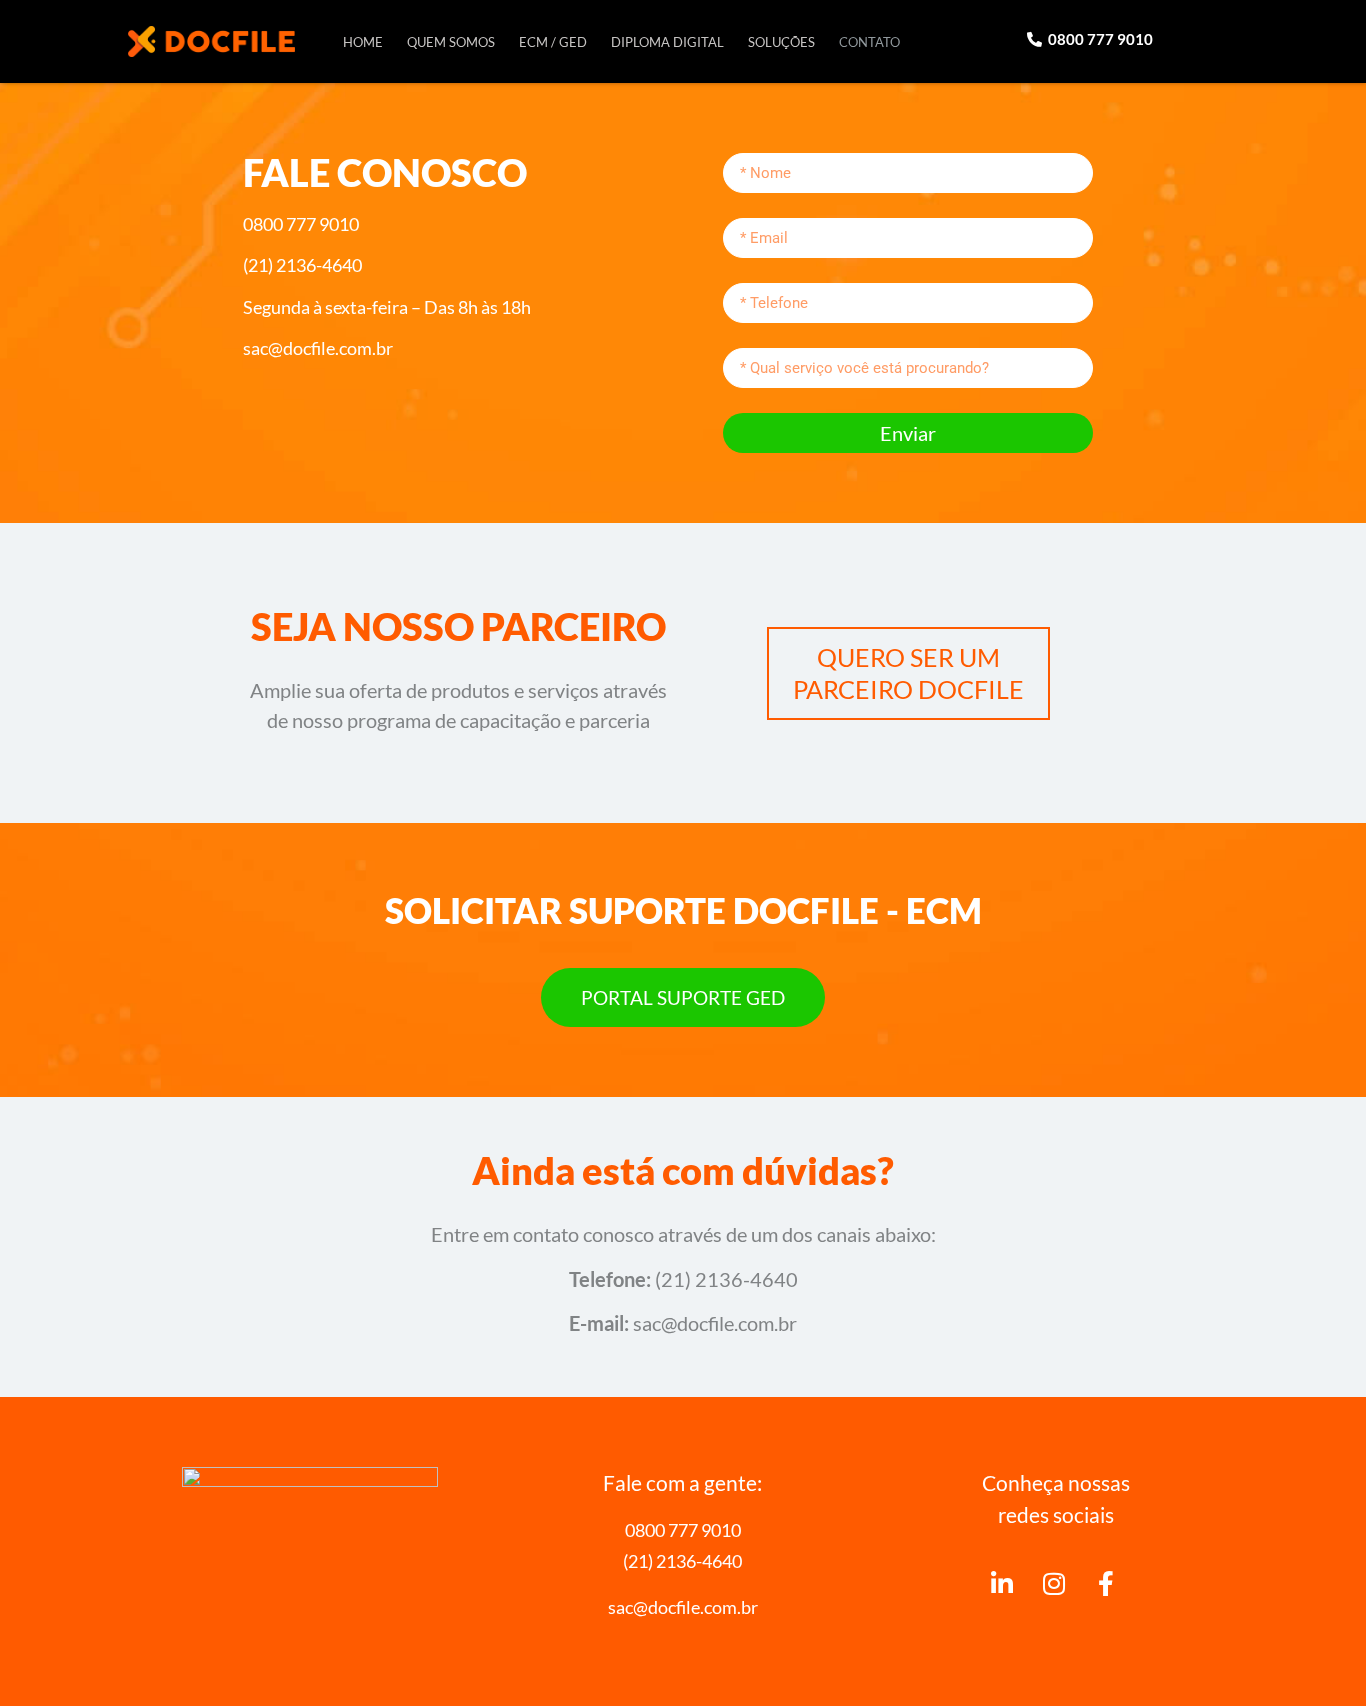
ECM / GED (553, 42)
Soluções (781, 42)
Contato (869, 42)
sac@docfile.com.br (683, 1607)
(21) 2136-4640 (682, 1561)
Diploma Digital (667, 42)
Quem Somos (451, 42)
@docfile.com (717, 1323)
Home (363, 42)
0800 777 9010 (683, 1530)
